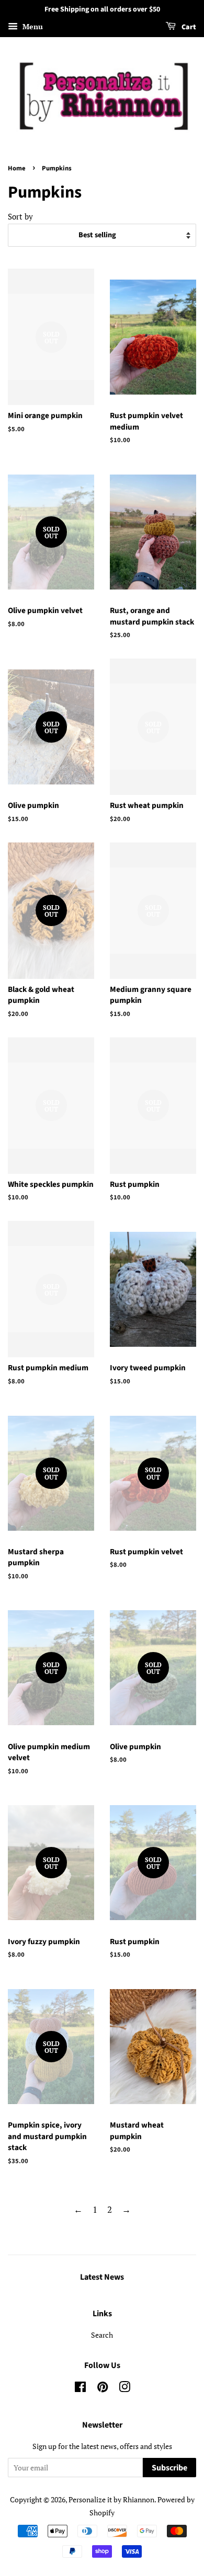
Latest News (102, 2277)
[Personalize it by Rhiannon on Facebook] (80, 2389)
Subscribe (169, 2468)
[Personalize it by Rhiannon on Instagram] (124, 2389)
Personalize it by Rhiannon (111, 2499)
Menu (32, 26)
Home (17, 168)
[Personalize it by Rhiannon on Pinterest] (103, 2389)
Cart (188, 27)
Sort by (20, 216)
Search (102, 2335)
